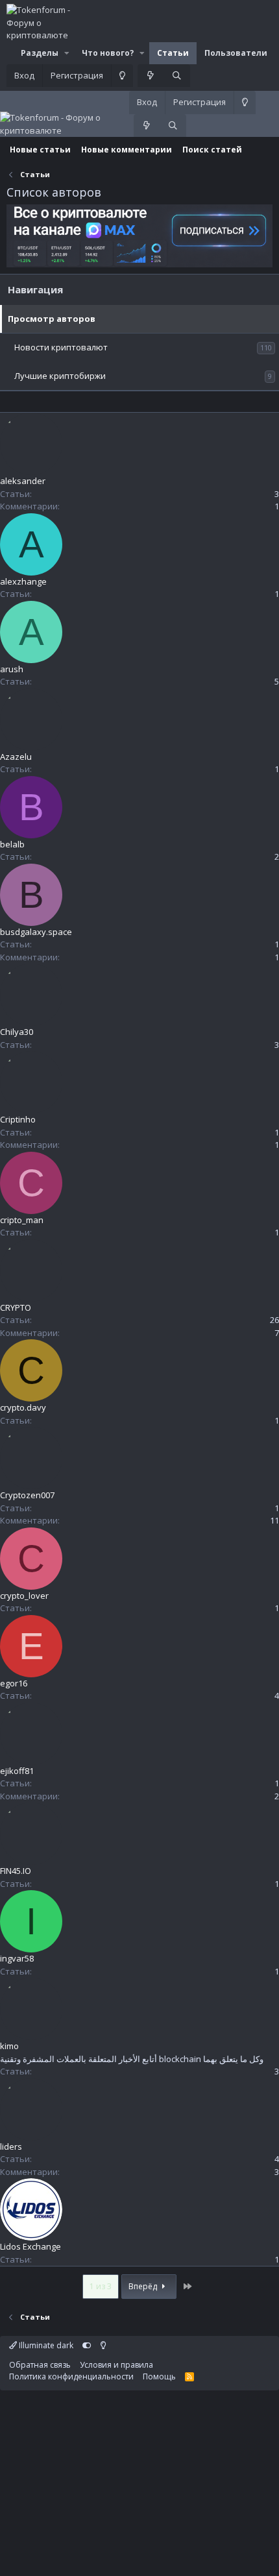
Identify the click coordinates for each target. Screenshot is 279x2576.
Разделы (40, 53)
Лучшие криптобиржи (60, 376)
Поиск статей (212, 150)
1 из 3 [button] (101, 2286)
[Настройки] (87, 2345)
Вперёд (144, 2286)
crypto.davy (23, 1407)
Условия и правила (116, 2365)
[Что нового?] (151, 76)
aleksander (23, 481)
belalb (12, 844)
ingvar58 (17, 1958)
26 (274, 1320)
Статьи (173, 53)
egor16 (14, 1683)
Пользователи (236, 53)
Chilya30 (17, 1032)
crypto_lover (24, 1596)
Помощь (159, 2376)
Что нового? (108, 53)
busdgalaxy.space (36, 932)
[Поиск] (177, 76)
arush (12, 669)
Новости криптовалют (61, 347)
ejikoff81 (17, 1771)
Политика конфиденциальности (71, 2376)
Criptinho (18, 1119)
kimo (9, 2046)
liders (11, 2146)
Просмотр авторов (52, 319)
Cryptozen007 (27, 1495)
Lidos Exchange (30, 2246)
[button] (67, 53)
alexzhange (23, 581)
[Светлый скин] (122, 76)
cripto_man (22, 1220)
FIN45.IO (16, 1871)
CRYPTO (16, 1307)
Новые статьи (40, 150)
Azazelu (16, 757)
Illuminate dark (45, 2345)
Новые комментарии (127, 150)
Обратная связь (40, 2365)
